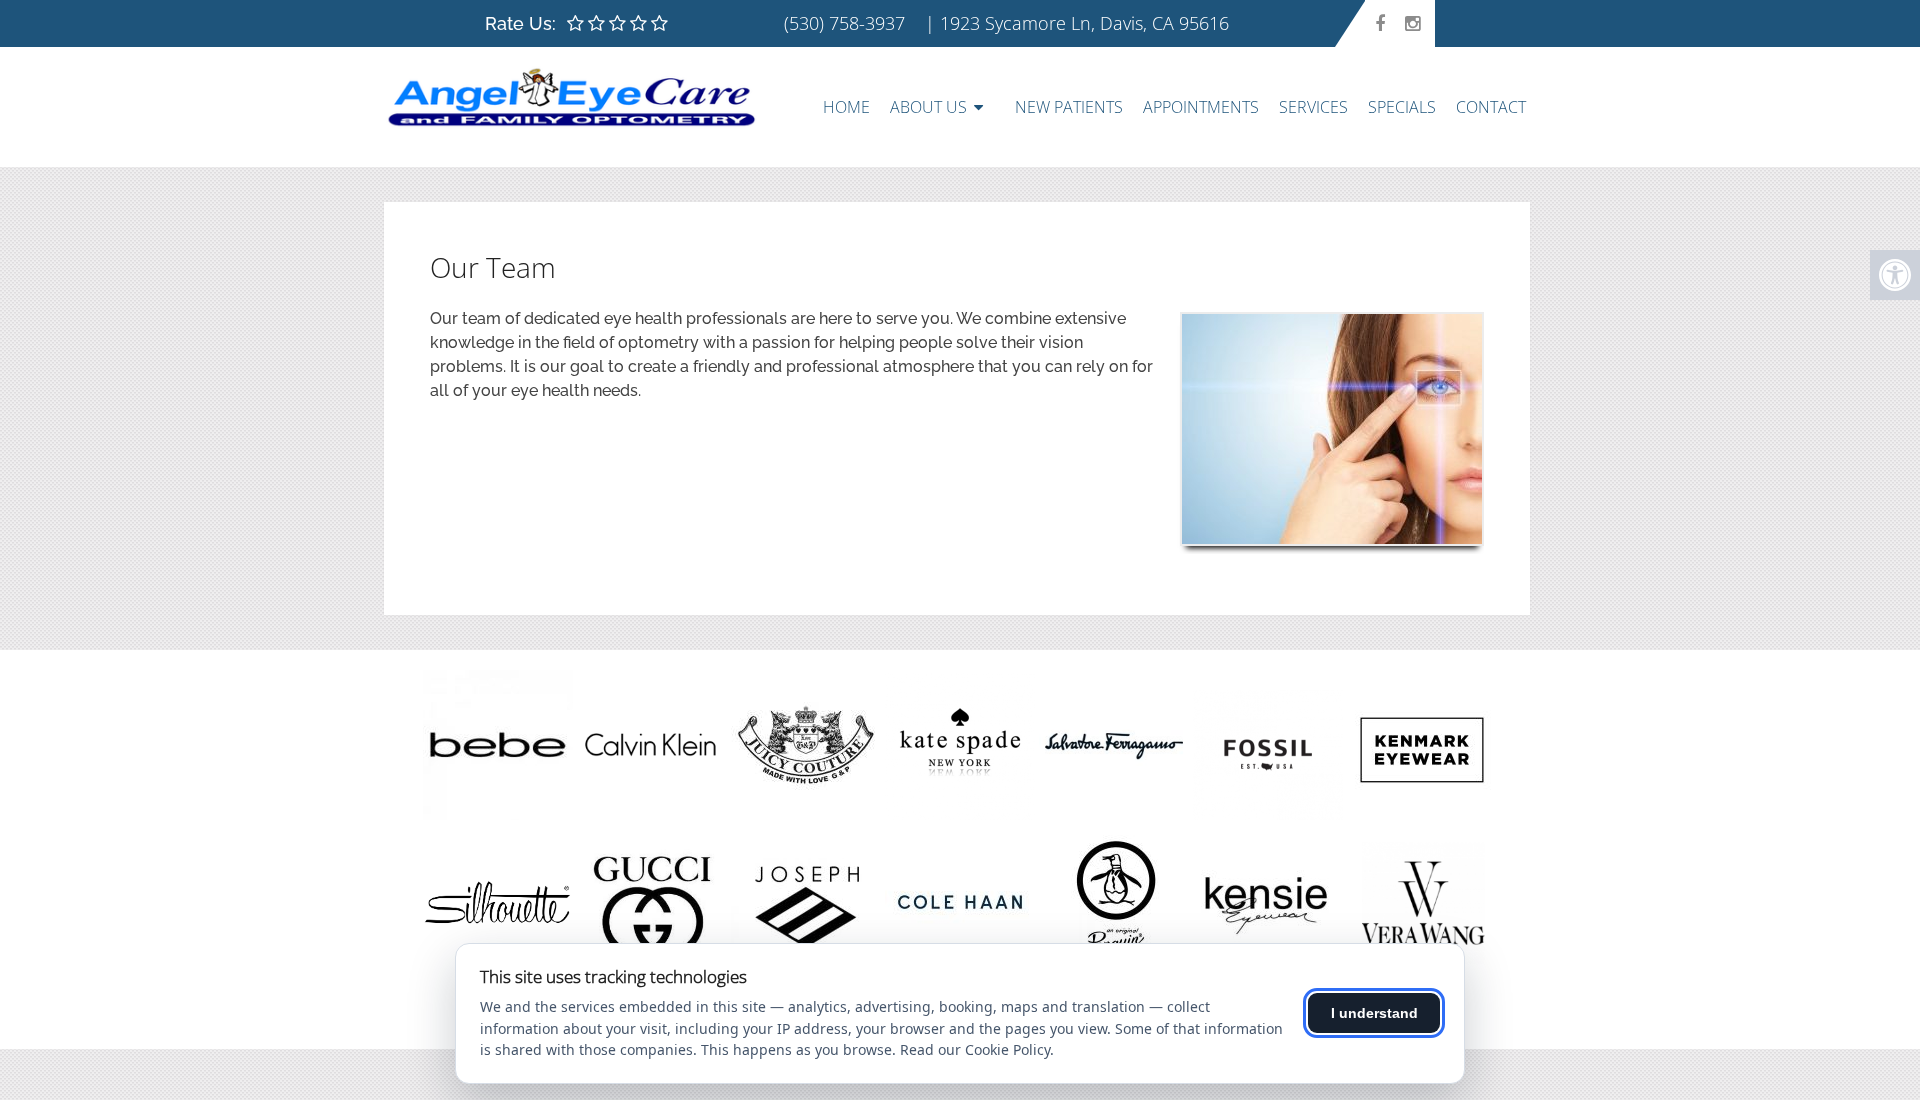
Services (1313, 107)
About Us (928, 107)
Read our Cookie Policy (975, 1049)
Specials (1402, 107)
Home (846, 107)
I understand (1374, 1013)
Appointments (1201, 107)
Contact (1491, 107)
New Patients (1069, 107)
